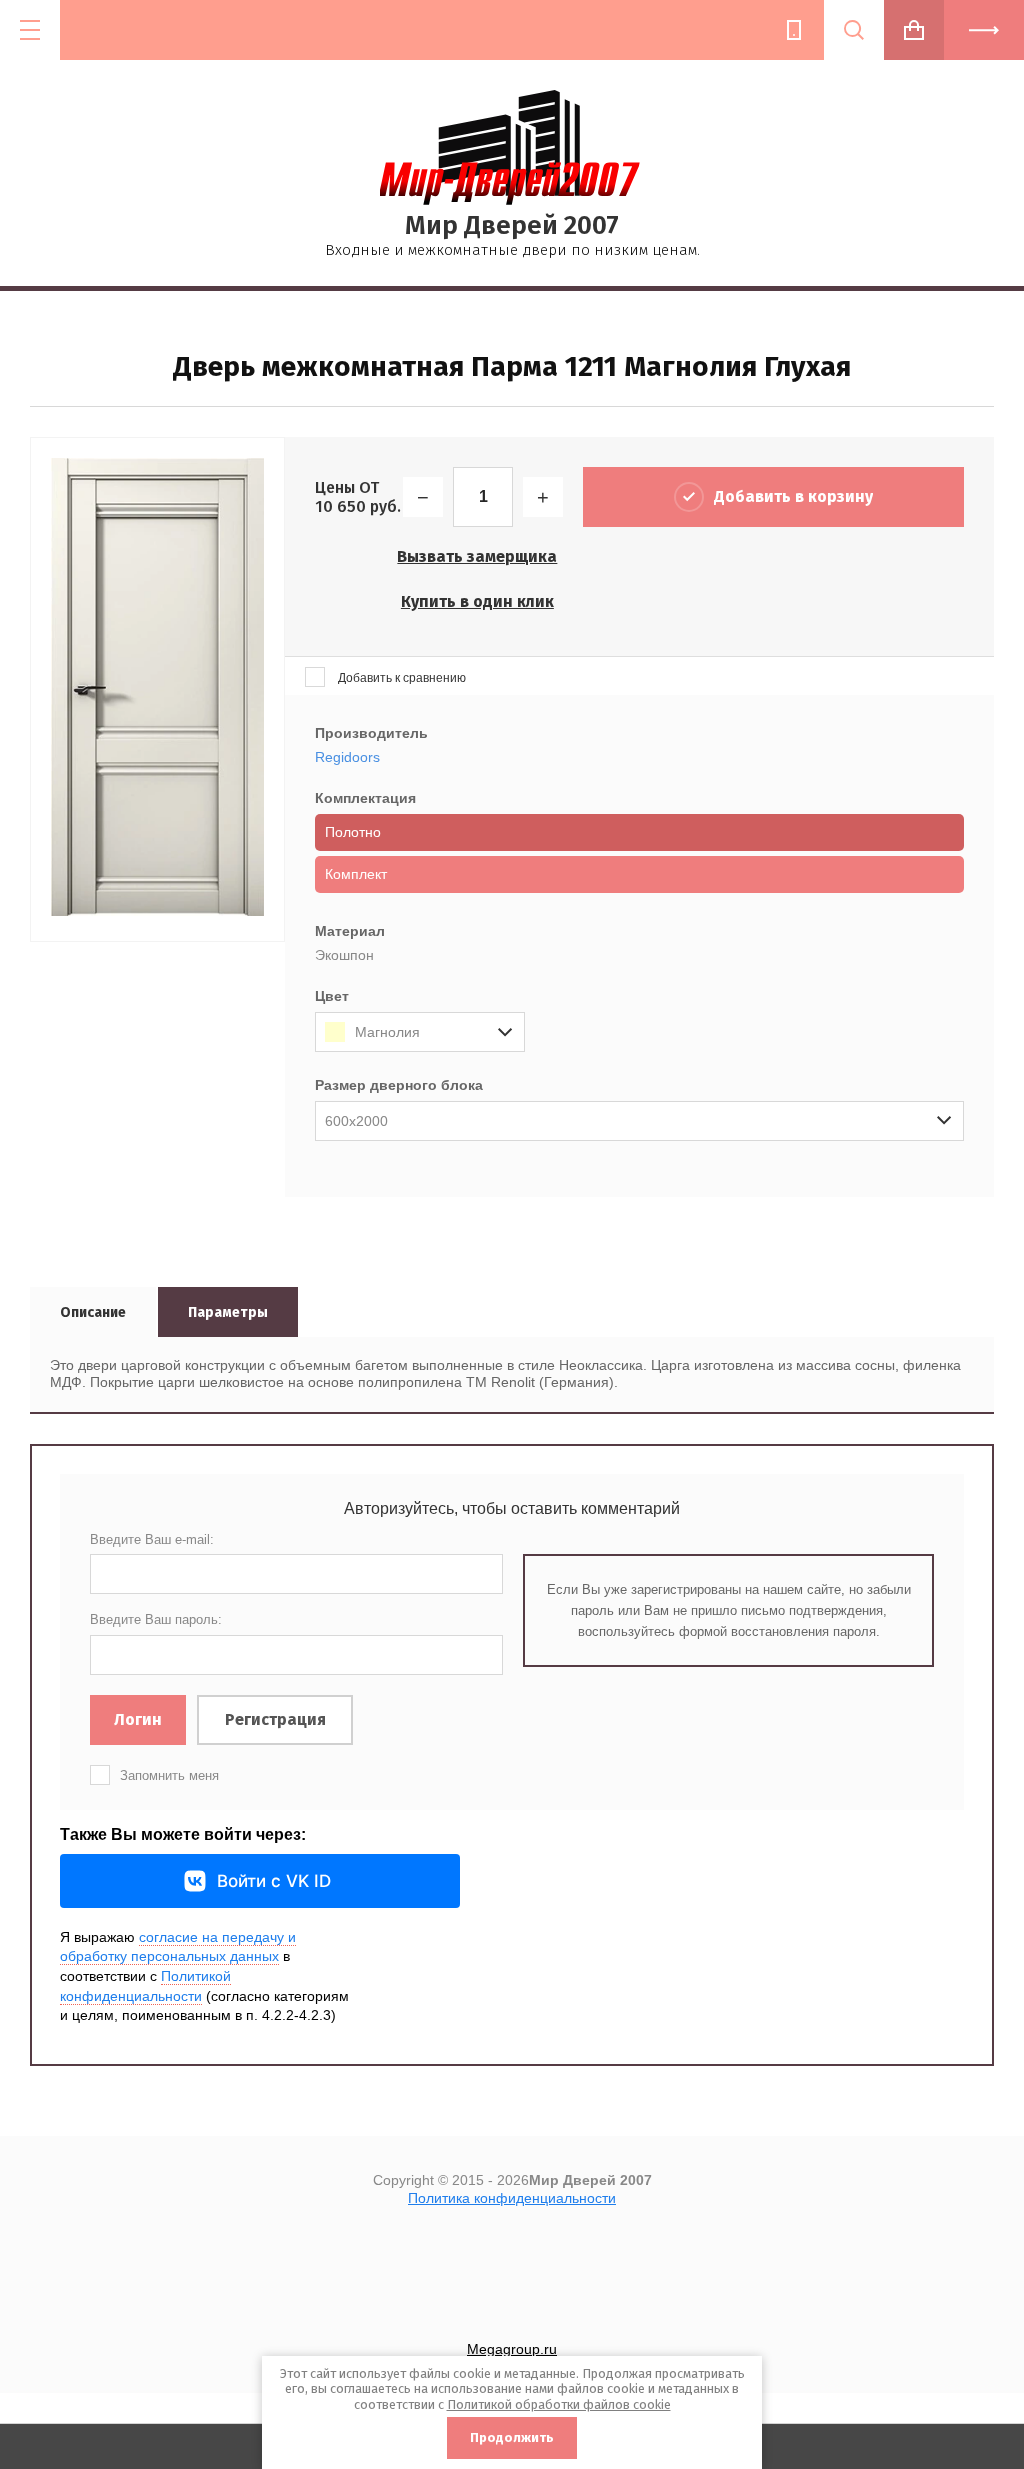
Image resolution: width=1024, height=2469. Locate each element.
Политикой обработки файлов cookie (559, 2404)
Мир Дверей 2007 (512, 225)
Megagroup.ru (512, 2349)
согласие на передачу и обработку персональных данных (178, 1947)
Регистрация (275, 1719)
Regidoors (347, 757)
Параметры (228, 1312)
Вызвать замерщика (477, 556)
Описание (93, 1312)
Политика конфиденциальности (512, 2198)
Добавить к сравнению (400, 678)
